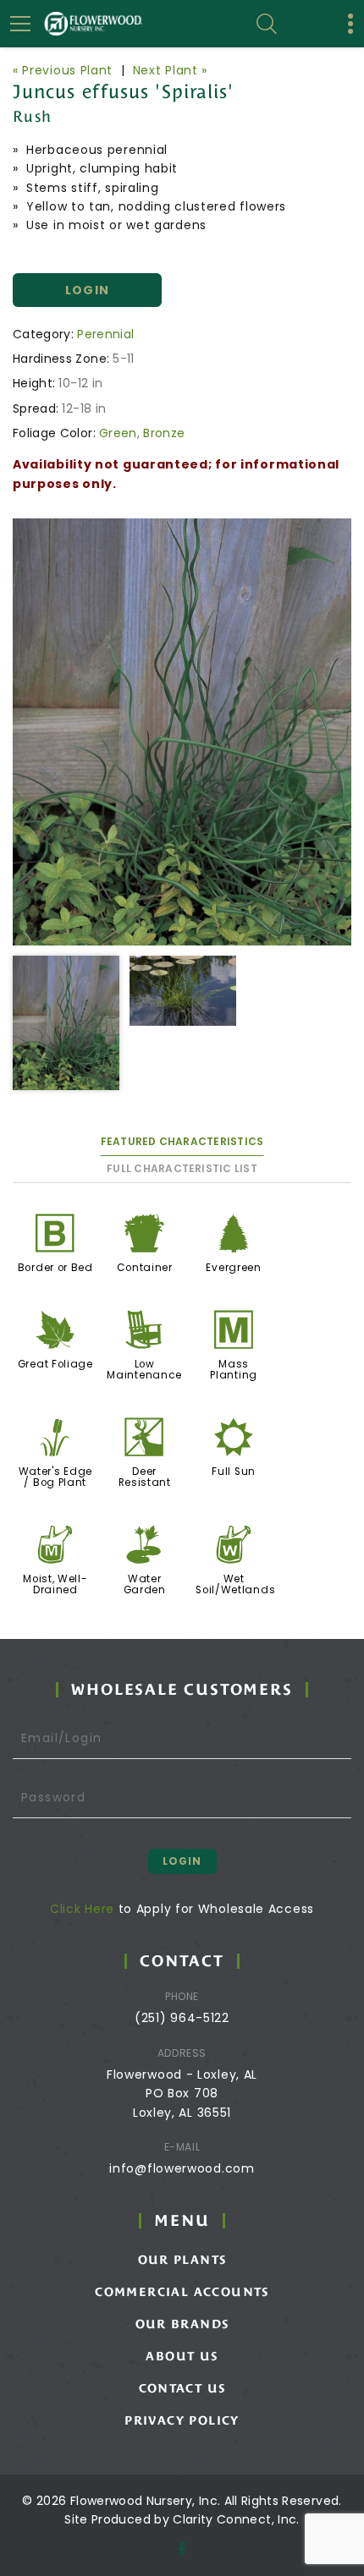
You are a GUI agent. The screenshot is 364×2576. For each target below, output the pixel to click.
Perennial (105, 334)
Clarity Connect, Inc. (236, 2519)
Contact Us (182, 2388)
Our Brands (182, 2324)
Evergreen (233, 1268)
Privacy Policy (182, 2420)
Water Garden (145, 1584)
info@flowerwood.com (182, 2168)
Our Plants (182, 2260)
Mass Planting (234, 1370)
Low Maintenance (144, 1370)
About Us (182, 2356)
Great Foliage (55, 1364)
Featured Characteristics (182, 1141)
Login (88, 290)
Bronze (164, 433)
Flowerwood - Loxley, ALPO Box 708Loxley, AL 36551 (182, 2094)
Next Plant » (170, 70)
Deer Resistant (145, 1477)
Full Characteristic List (182, 1168)
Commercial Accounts (182, 2292)
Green (118, 433)
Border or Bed (55, 1268)
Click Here (82, 1909)
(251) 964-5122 (182, 2018)
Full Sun (234, 1472)
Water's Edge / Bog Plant (55, 1477)
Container (145, 1268)
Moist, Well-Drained (55, 1584)
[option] (182, 732)
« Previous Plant (63, 70)
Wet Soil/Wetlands (235, 1584)
